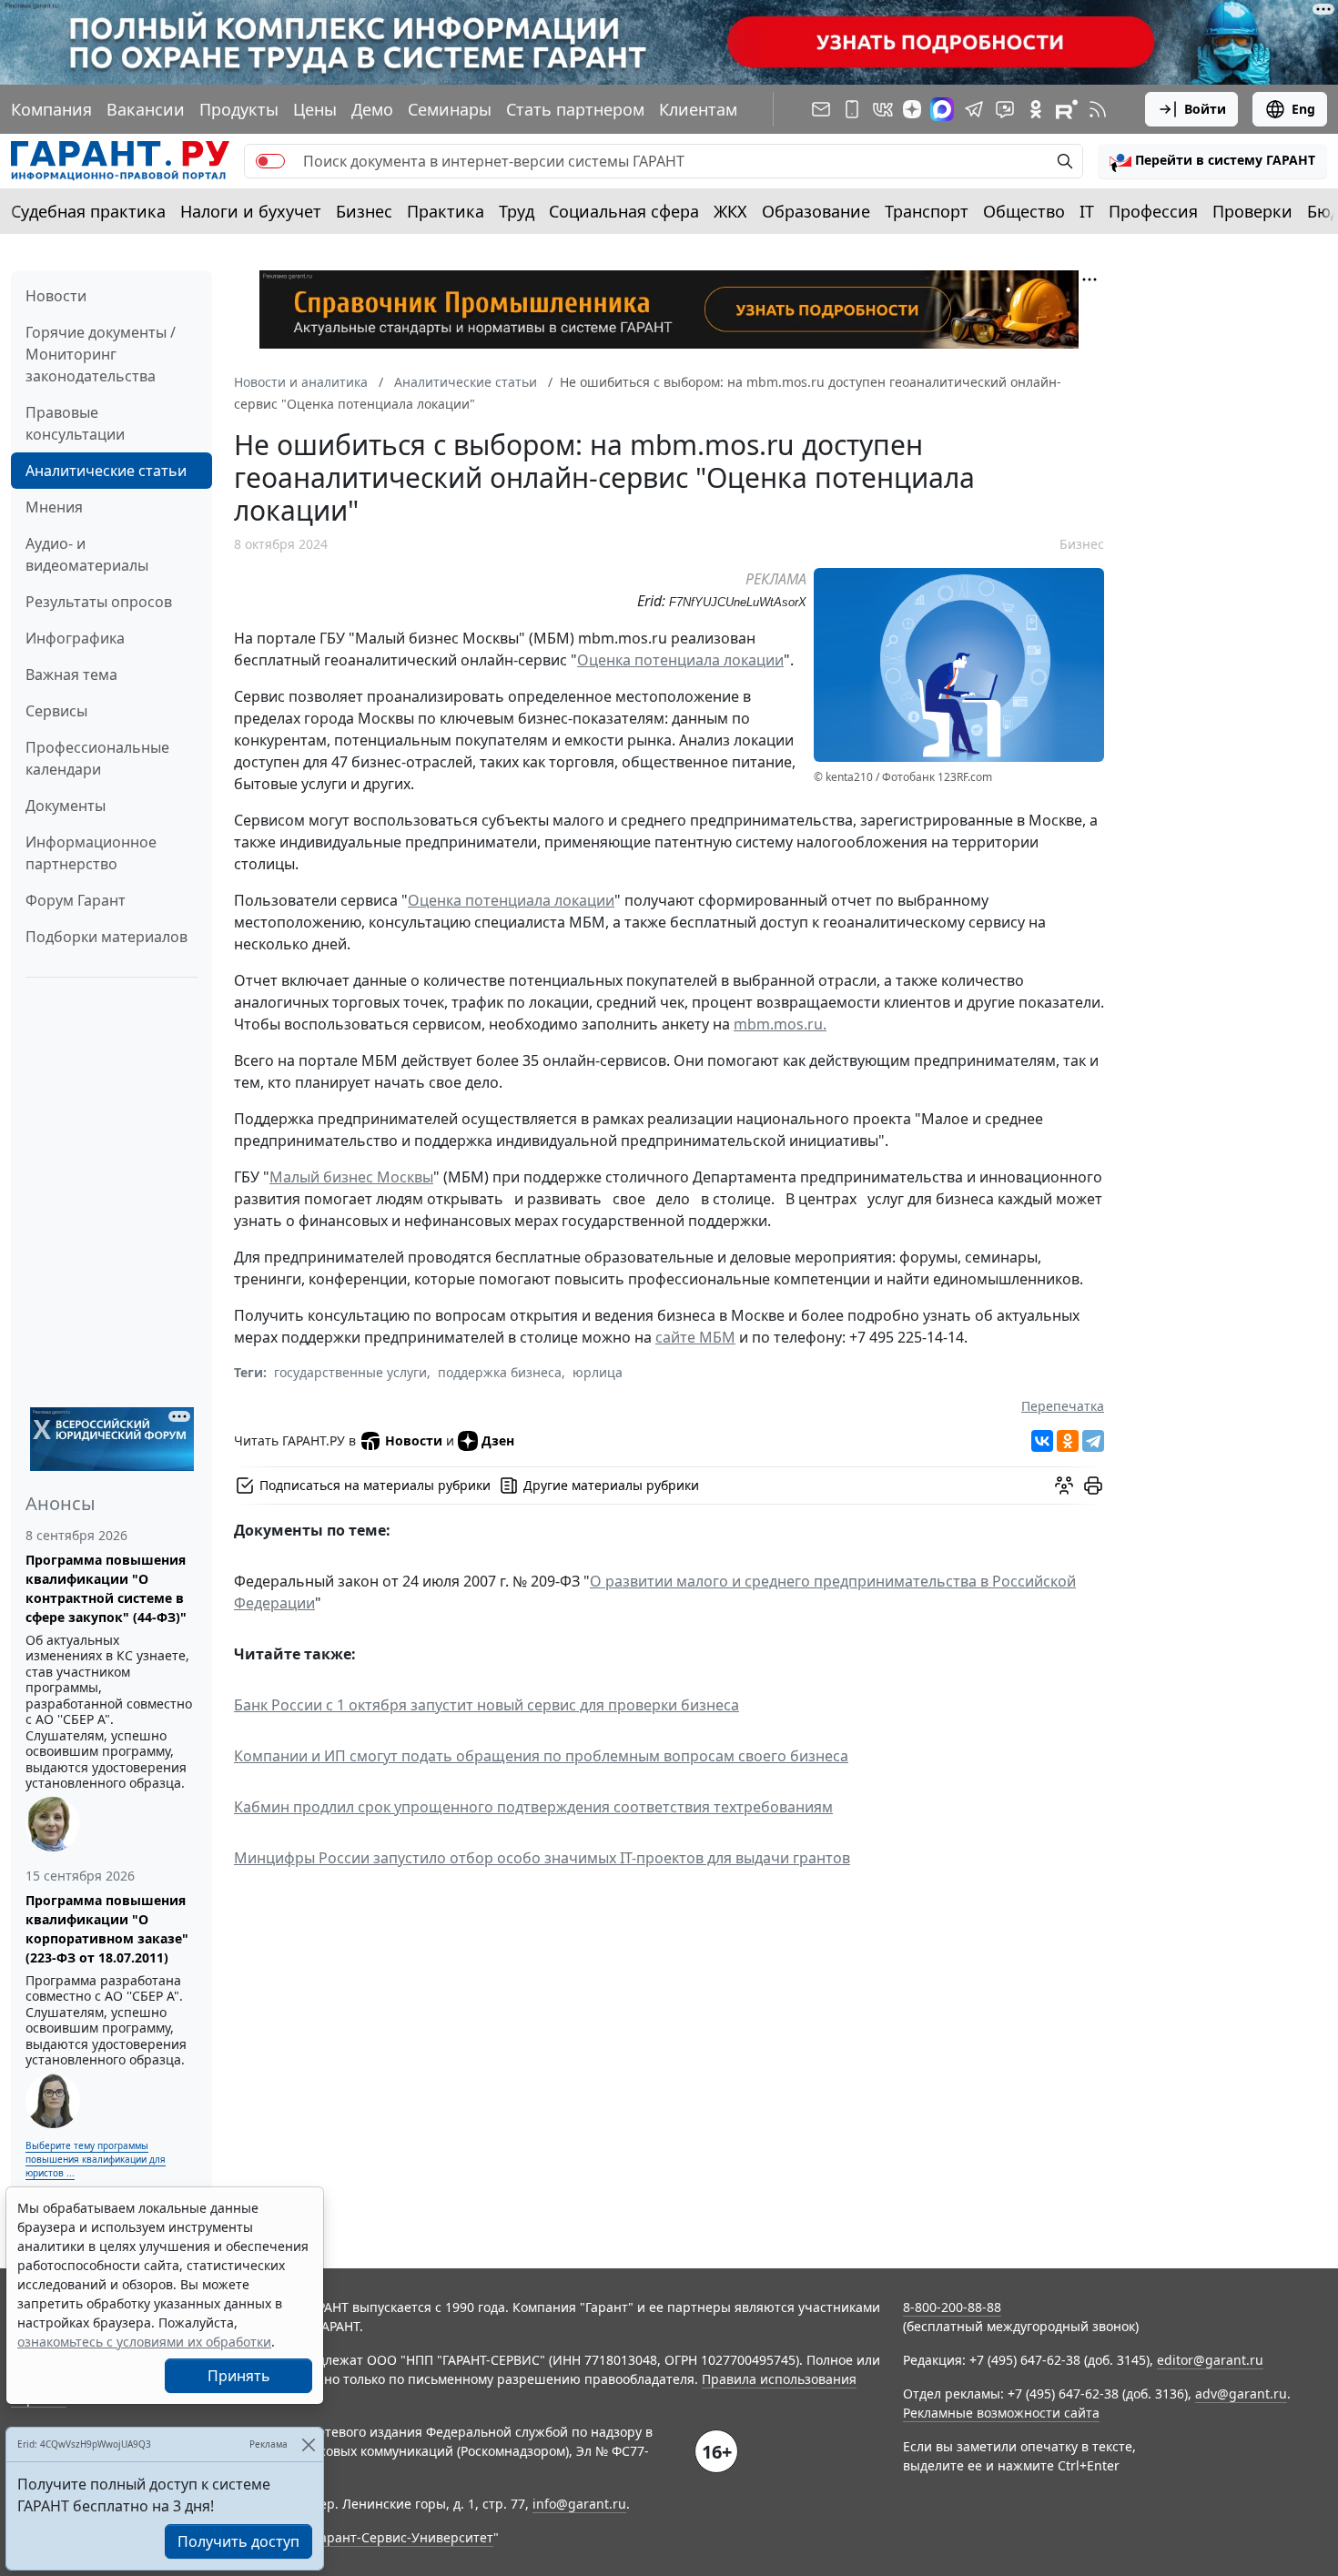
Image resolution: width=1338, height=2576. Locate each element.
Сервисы (56, 711)
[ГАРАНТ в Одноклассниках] (1036, 109)
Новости (56, 296)
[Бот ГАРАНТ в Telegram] (1005, 109)
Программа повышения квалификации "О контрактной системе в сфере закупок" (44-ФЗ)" (106, 1588)
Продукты (239, 109)
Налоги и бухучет (251, 211)
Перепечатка (1063, 1406)
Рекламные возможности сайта (1001, 2413)
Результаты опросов (99, 602)
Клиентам (698, 109)
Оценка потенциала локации (680, 660)
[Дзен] (912, 109)
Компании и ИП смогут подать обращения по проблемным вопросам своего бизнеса (541, 1756)
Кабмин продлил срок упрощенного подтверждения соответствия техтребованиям (533, 1807)
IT (1087, 211)
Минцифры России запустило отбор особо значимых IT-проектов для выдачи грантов (542, 1858)
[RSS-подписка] (1098, 109)
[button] (1212, 161)
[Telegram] (1093, 1441)
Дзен (498, 1440)
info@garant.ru (579, 2504)
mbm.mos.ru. (780, 1024)
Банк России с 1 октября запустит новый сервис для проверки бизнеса (487, 1705)
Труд (517, 211)
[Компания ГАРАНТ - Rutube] (1067, 109)
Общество (1024, 211)
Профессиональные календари (97, 758)
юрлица (598, 1372)
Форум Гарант (76, 900)
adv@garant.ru (1241, 2393)
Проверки (1252, 211)
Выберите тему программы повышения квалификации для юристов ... (96, 2159)
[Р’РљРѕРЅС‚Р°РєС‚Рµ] (1042, 1441)
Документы (66, 806)
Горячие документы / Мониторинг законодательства (101, 354)
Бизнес (364, 211)
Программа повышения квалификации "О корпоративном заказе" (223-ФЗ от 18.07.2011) (107, 1929)
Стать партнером (575, 109)
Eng (1303, 109)
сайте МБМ (695, 1337)
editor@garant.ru (1210, 2360)
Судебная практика (88, 211)
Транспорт (927, 211)
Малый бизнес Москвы (351, 1177)
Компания (51, 109)
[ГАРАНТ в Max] (942, 109)
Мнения (54, 507)
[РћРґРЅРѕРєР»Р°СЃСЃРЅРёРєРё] (1068, 1441)
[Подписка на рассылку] (821, 109)
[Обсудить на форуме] (1064, 1486)
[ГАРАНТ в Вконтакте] (883, 109)
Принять (239, 2376)
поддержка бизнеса (500, 1372)
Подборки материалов (106, 937)
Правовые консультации (75, 423)
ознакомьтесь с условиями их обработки (144, 2342)
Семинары (450, 109)
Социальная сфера (624, 211)
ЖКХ (730, 211)
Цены (315, 109)
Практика (446, 211)
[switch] (270, 161)
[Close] (308, 2444)
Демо (372, 109)
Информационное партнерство (91, 853)
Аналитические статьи (106, 471)
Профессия (1153, 211)
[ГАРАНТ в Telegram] (974, 109)
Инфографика (75, 638)
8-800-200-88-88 (952, 2307)
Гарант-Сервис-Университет (404, 2537)
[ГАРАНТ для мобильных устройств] (852, 109)
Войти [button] (1205, 109)
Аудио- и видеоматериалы (87, 554)
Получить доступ (238, 2541)
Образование (816, 211)
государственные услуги (350, 1372)
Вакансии (146, 109)
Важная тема (71, 674)
